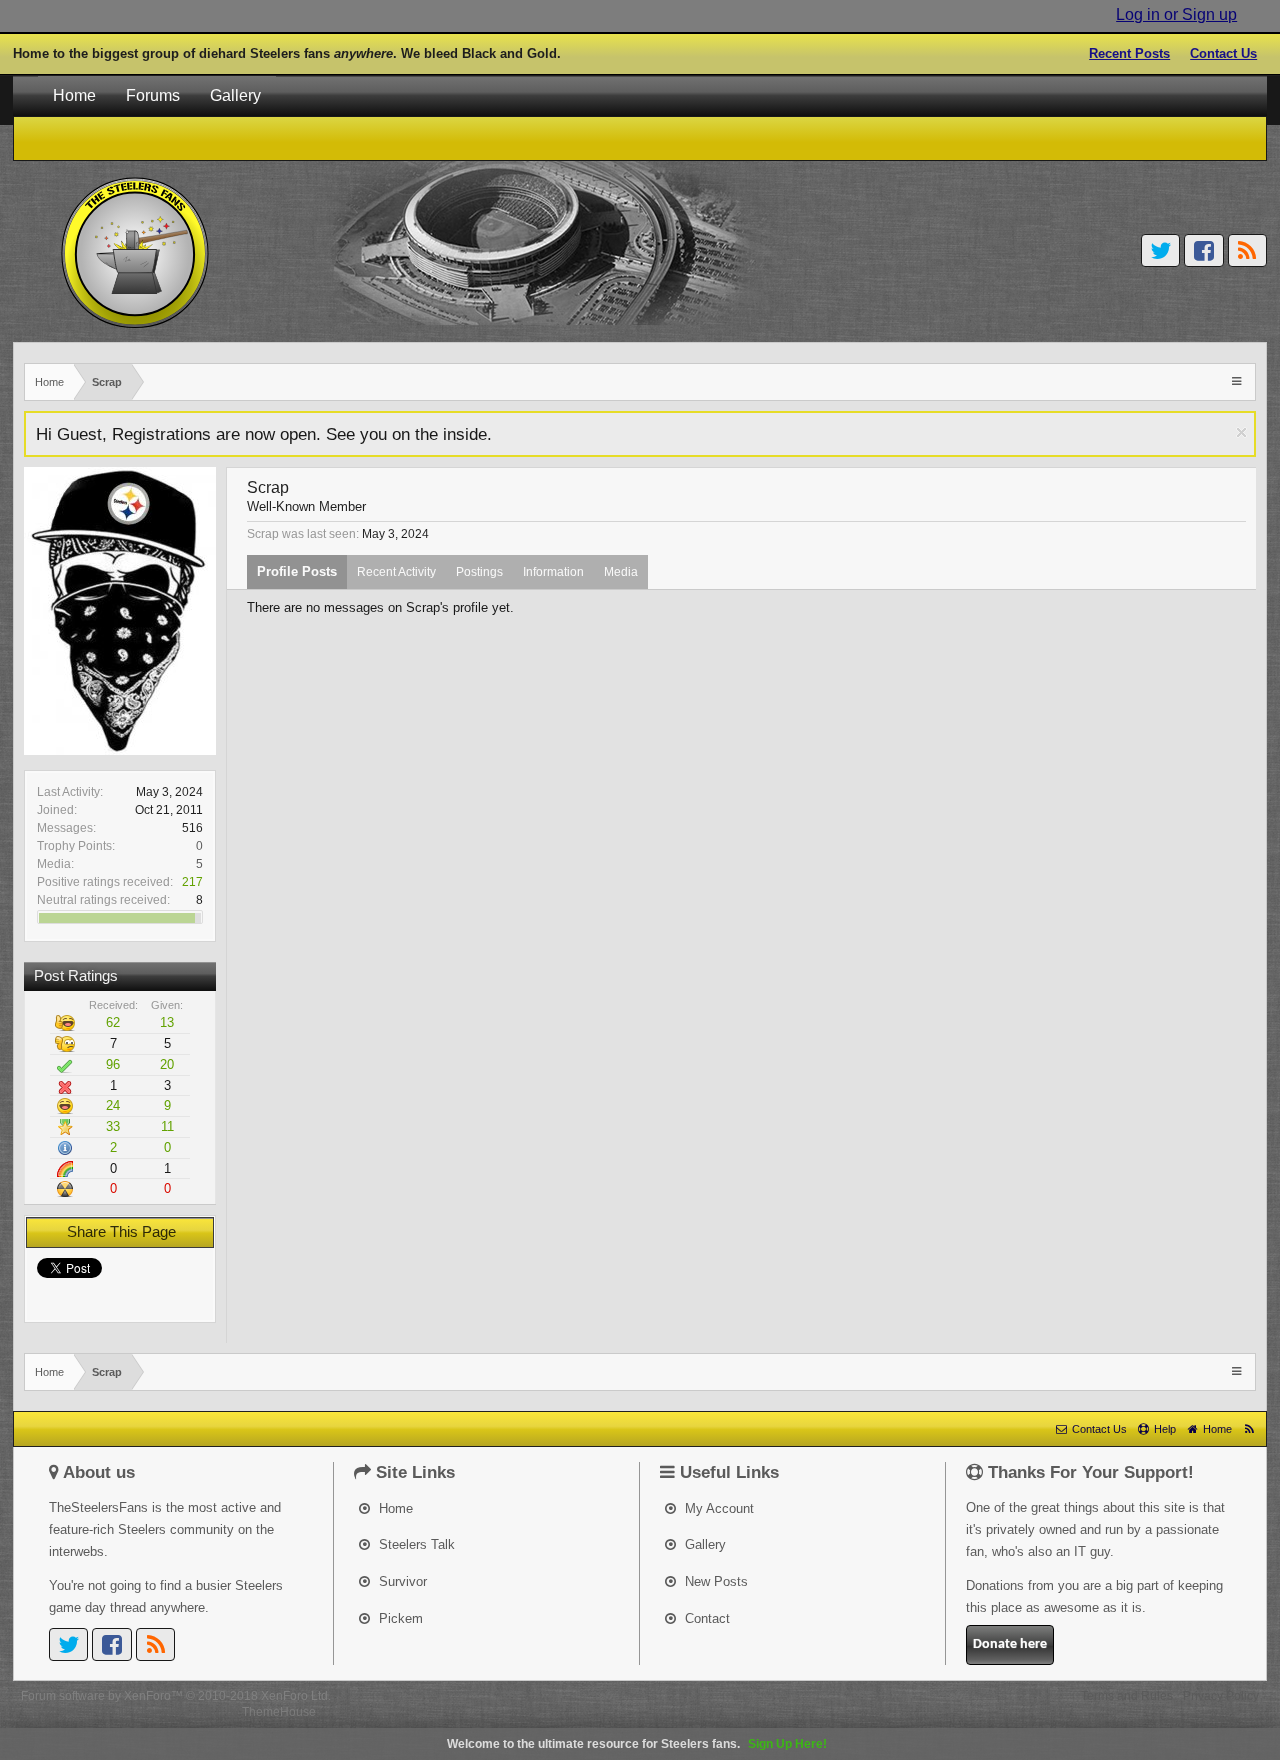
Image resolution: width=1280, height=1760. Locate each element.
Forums (153, 95)
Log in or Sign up (1176, 14)
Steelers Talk (415, 1544)
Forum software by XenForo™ (176, 1696)
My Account (717, 1508)
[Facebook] (1204, 250)
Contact (705, 1618)
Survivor (401, 1581)
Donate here (1010, 1644)
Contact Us (1223, 53)
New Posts (714, 1581)
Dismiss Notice (1241, 432)
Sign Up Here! (787, 1744)
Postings (479, 572)
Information (553, 572)
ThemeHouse (279, 1712)
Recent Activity (396, 572)
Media (621, 572)
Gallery (235, 95)
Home (74, 95)
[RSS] (1248, 250)
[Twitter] (1161, 250)
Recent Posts (1129, 53)
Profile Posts (297, 571)
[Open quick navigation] (1238, 380)
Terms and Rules (1127, 1696)
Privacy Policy (1221, 1696)
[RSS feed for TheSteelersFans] (1249, 1429)
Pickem (399, 1618)
